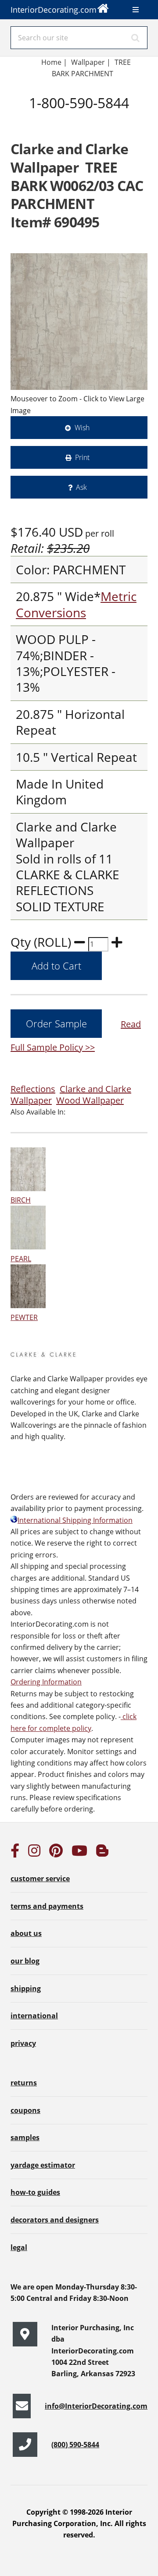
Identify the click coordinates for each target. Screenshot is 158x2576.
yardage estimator (43, 2165)
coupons (25, 2110)
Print (82, 457)
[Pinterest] (56, 1853)
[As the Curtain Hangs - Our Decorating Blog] (102, 1853)
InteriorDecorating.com (54, 10)
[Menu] (136, 10)
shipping (26, 1989)
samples (25, 2137)
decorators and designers (55, 2220)
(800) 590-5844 (75, 2445)
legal (19, 2247)
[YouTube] (79, 1853)
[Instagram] (34, 1853)
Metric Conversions (76, 604)
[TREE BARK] (79, 322)
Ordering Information (46, 1682)
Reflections (33, 1089)
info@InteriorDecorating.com (96, 2406)
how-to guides (35, 2192)
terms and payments (47, 1906)
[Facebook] (15, 1853)
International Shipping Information (75, 1520)
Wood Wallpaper (90, 1100)
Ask (81, 487)
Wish (82, 428)
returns (24, 2083)
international (34, 2016)
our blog (25, 1961)
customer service (40, 1879)
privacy (23, 2043)
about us (26, 1933)
